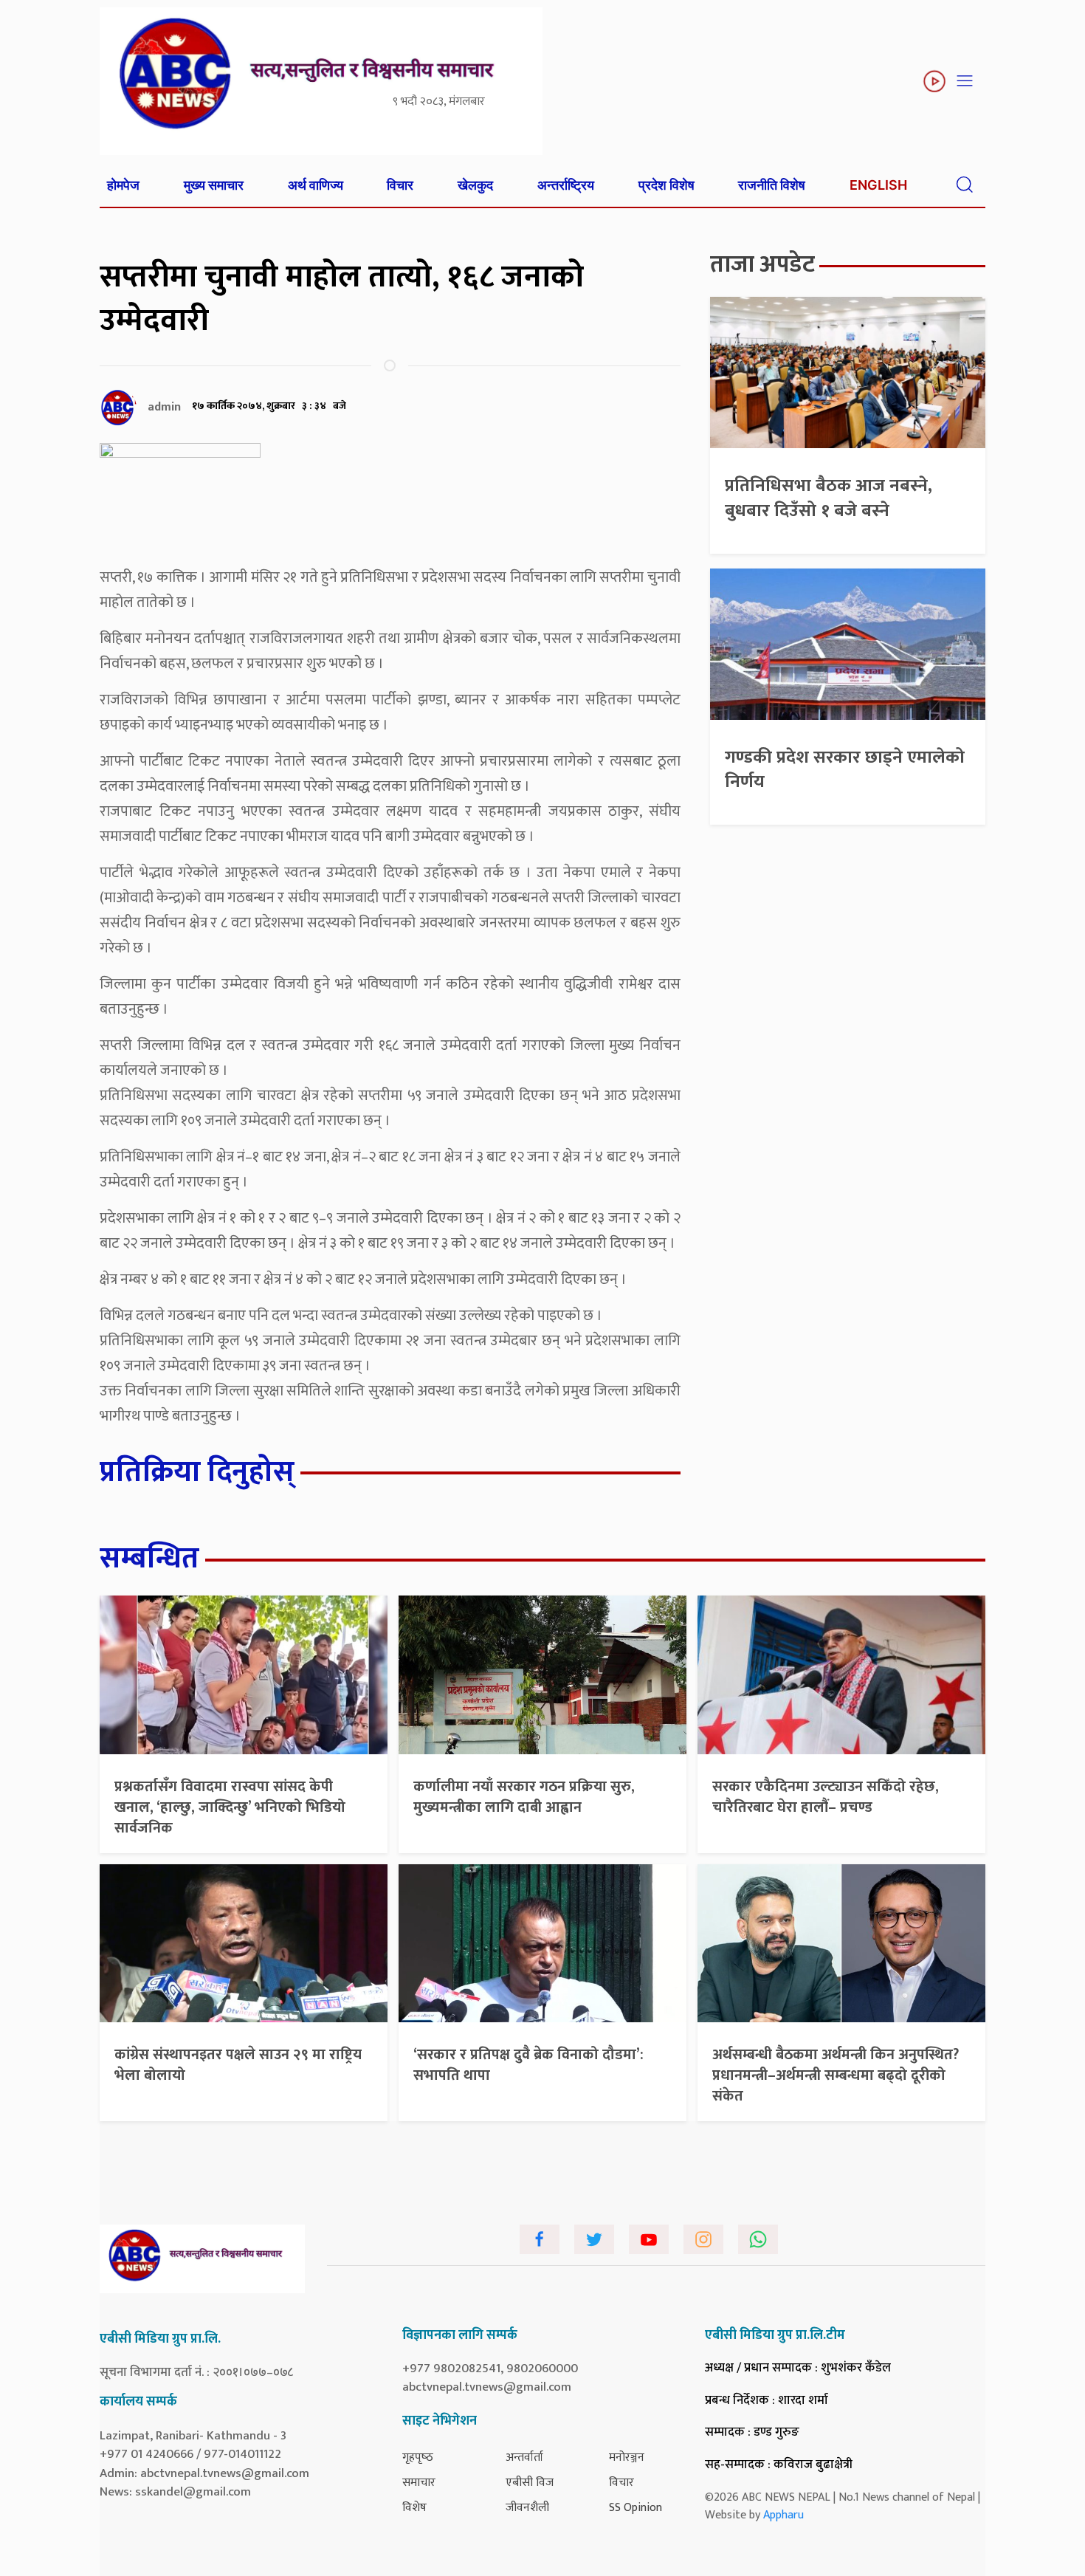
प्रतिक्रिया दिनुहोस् (197, 1472)
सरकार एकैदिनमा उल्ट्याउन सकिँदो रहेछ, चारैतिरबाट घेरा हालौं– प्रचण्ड (826, 1797)
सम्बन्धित (149, 1559)
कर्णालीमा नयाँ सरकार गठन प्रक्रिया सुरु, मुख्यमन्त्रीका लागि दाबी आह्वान (524, 1797)
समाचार (419, 2483)
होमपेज (123, 185)
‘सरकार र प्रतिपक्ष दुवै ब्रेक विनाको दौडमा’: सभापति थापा (528, 2065)
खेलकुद (475, 185)
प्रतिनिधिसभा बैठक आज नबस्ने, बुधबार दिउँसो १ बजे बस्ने (829, 498)
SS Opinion (635, 2508)
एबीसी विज (530, 2483)
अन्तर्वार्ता (524, 2457)
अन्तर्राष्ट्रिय (566, 185)
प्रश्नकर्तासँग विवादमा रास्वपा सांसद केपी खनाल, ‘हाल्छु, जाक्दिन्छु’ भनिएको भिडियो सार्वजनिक (230, 1807)
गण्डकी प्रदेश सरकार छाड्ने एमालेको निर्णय (845, 770)
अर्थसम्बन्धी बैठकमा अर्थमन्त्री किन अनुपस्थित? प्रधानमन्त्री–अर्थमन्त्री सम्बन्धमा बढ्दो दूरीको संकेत (836, 2075)
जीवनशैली (527, 2508)
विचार (400, 185)
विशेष (414, 2508)
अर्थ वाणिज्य (316, 185)
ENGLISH (878, 185)
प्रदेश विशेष (666, 185)
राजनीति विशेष (772, 185)
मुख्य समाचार (214, 185)
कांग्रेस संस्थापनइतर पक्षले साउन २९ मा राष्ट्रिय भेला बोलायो (238, 2065)
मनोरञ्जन (627, 2457)
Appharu (783, 2515)
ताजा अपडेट (762, 265)
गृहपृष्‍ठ (418, 2457)
